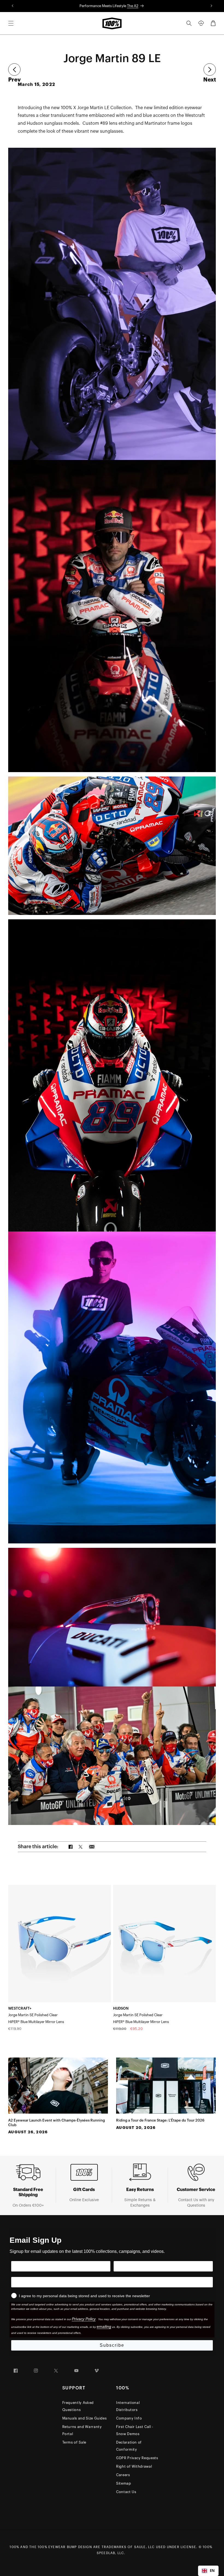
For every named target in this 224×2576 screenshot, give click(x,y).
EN (212, 2571)
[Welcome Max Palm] (210, 70)
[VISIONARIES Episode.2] (14, 70)
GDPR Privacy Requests (137, 2458)
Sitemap (124, 2483)
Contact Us (126, 2492)
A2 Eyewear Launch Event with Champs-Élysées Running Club (57, 2123)
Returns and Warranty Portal (82, 2430)
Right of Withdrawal (134, 2466)
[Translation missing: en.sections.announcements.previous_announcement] (12, 6)
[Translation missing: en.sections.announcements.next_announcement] (212, 6)
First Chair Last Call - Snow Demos (135, 2430)
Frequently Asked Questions (78, 2406)
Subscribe (112, 2345)
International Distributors (128, 2406)
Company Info (129, 2418)
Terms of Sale (74, 2442)
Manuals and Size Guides (85, 2418)
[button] (11, 23)
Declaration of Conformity (129, 2446)
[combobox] (208, 2571)
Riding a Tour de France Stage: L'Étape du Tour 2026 (160, 2120)
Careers (123, 2475)
